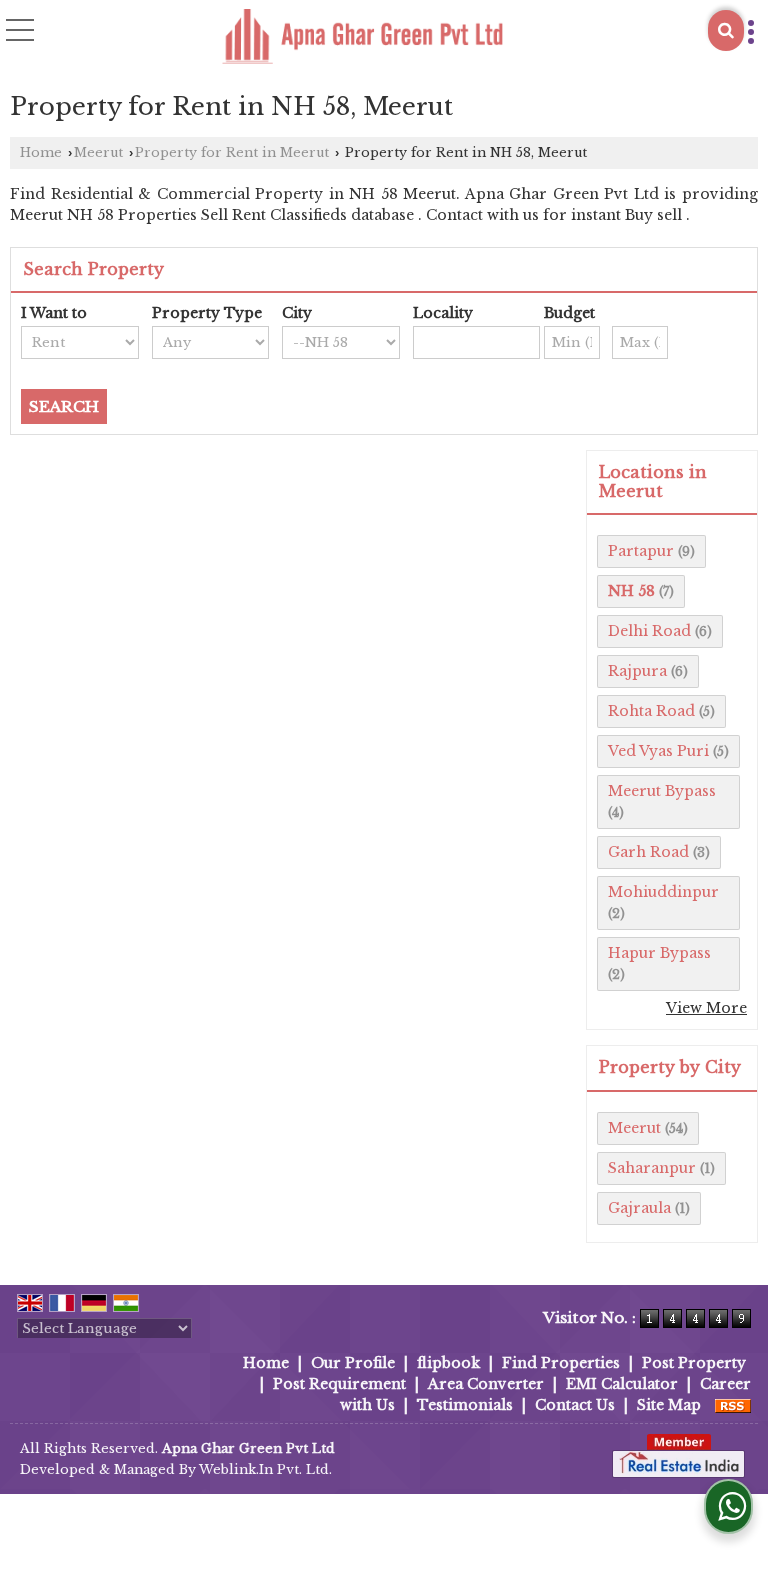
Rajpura (637, 671)
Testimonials (465, 1405)
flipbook (448, 1363)
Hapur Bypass (659, 953)
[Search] (726, 30)
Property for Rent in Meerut (232, 152)
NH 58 (631, 591)
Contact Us (575, 1405)
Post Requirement (339, 1384)
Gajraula (639, 1208)
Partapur (641, 551)
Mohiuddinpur (663, 892)
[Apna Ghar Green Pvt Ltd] (362, 38)
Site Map (669, 1405)
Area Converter (486, 1384)
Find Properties (561, 1363)
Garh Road (648, 852)
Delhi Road (649, 631)
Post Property (694, 1363)
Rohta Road (651, 711)
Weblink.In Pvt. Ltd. (265, 1469)
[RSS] (733, 1405)
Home (41, 152)
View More (706, 1008)
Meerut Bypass (662, 791)
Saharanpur (652, 1168)
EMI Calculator (622, 1384)
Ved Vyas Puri (658, 751)
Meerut (98, 152)
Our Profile (353, 1363)
